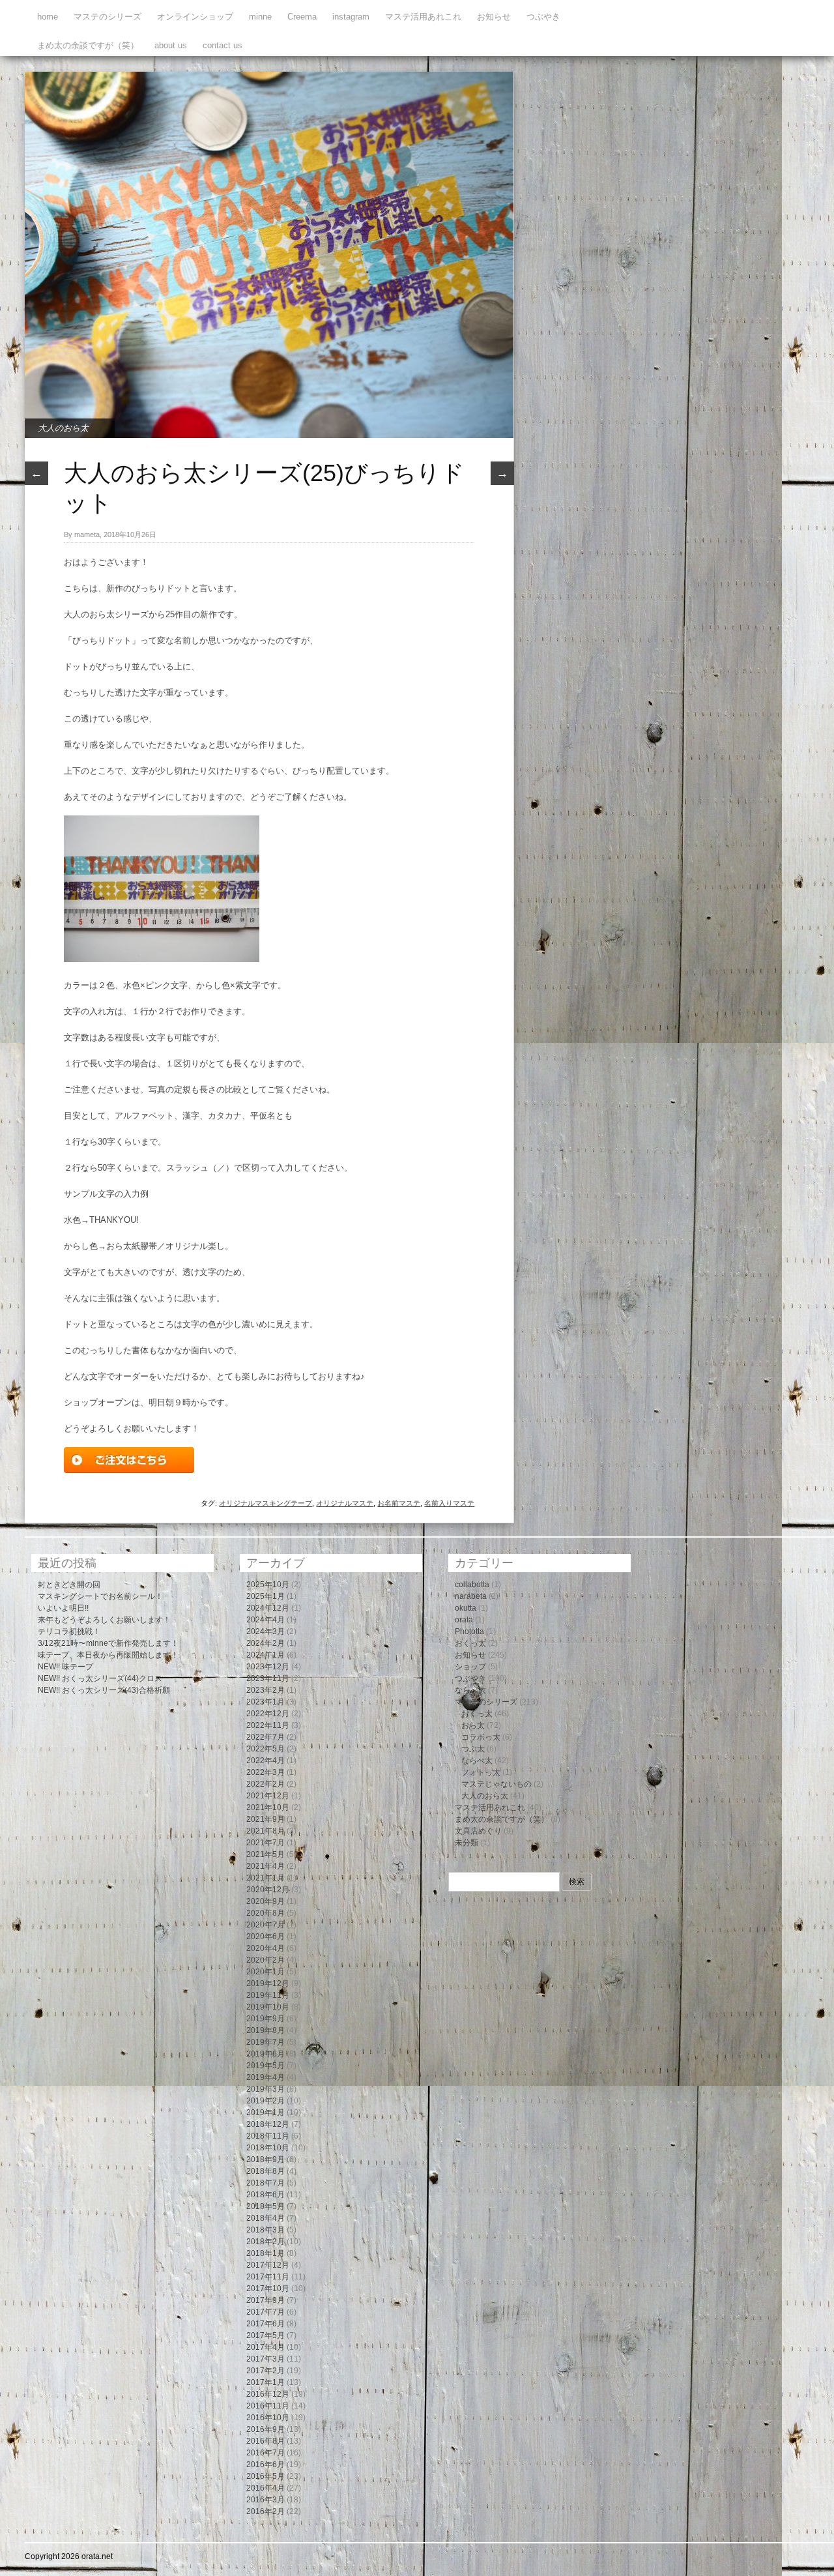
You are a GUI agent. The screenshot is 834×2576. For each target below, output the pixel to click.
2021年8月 (266, 1831)
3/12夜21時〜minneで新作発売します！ (108, 1643)
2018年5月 (266, 2206)
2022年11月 (268, 1725)
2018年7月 (266, 2183)
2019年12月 (268, 1983)
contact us (223, 45)
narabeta (471, 1596)
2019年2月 (266, 2101)
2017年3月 (266, 2359)
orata (464, 1620)
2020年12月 (268, 1890)
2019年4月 (266, 2077)
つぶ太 (473, 1749)
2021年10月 (268, 1808)
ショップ (470, 1667)
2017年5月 (266, 2335)
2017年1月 (266, 2382)
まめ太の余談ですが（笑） (88, 45)
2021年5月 (266, 1854)
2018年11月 (268, 2136)
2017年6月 (266, 2324)
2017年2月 (266, 2371)
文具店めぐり (478, 1831)
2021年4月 (266, 1866)
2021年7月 (266, 1843)
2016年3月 (266, 2500)
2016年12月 (268, 2394)
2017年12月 (268, 2265)
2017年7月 (266, 2312)
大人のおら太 (63, 428)
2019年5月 (266, 2066)
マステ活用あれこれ (423, 17)
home (48, 17)
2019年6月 (266, 2054)
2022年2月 (266, 1784)
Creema (302, 17)
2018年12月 (268, 2124)
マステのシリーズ (108, 17)
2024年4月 (266, 1620)
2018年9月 (266, 2159)
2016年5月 (266, 2476)
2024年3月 (266, 1632)
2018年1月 (266, 2253)
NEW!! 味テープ (65, 1667)
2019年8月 (266, 2030)
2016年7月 (266, 2453)
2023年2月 (266, 1690)
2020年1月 (266, 1972)
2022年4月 (266, 1761)
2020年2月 (266, 1960)
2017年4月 (266, 2347)
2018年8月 (266, 2171)
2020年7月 (266, 1925)
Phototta (469, 1632)
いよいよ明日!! (63, 1608)
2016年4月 (266, 2488)
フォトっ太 (481, 1772)
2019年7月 (266, 2042)
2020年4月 (266, 1948)
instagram (351, 17)
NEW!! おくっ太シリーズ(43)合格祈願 (104, 1690)
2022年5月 (266, 1749)
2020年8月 (266, 1913)
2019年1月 (266, 2113)
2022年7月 (266, 1737)
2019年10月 (268, 2007)
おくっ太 (470, 1643)
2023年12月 (268, 1667)
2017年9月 (266, 2300)
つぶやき (543, 17)
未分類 (467, 1843)
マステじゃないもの (496, 1784)
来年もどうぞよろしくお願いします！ (104, 1620)
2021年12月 (268, 1796)
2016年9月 (266, 2429)
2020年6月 (266, 1937)
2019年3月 (266, 2089)
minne (260, 17)
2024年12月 (268, 1608)
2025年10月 (268, 1585)
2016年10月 (268, 2418)
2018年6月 (266, 2195)
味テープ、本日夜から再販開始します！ (108, 1655)
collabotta (472, 1585)
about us (171, 45)
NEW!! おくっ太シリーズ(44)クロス (100, 1678)
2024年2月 (266, 1643)
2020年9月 (266, 1901)
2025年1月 (266, 1596)
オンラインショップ (195, 17)
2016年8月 (266, 2441)
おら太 (473, 1725)
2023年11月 (268, 1678)
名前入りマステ (449, 1503)
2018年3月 (266, 2230)
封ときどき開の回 (69, 1585)
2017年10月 (268, 2289)
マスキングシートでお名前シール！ (100, 1596)
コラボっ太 (481, 1737)
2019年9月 (266, 2019)
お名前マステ (399, 1503)
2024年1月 (266, 1655)
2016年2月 (266, 2511)
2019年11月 (268, 1995)
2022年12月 (268, 1714)
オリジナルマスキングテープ (266, 1503)
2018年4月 (266, 2218)
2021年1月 (266, 1878)
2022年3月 (266, 1772)
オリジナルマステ (345, 1503)
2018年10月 (268, 2148)
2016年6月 (266, 2465)
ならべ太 (470, 1690)
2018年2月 (266, 2242)
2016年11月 (268, 2406)
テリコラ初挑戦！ (69, 1632)
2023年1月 (266, 1702)
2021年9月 (266, 1819)
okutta (466, 1608)
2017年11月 (268, 2277)
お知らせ (494, 17)
